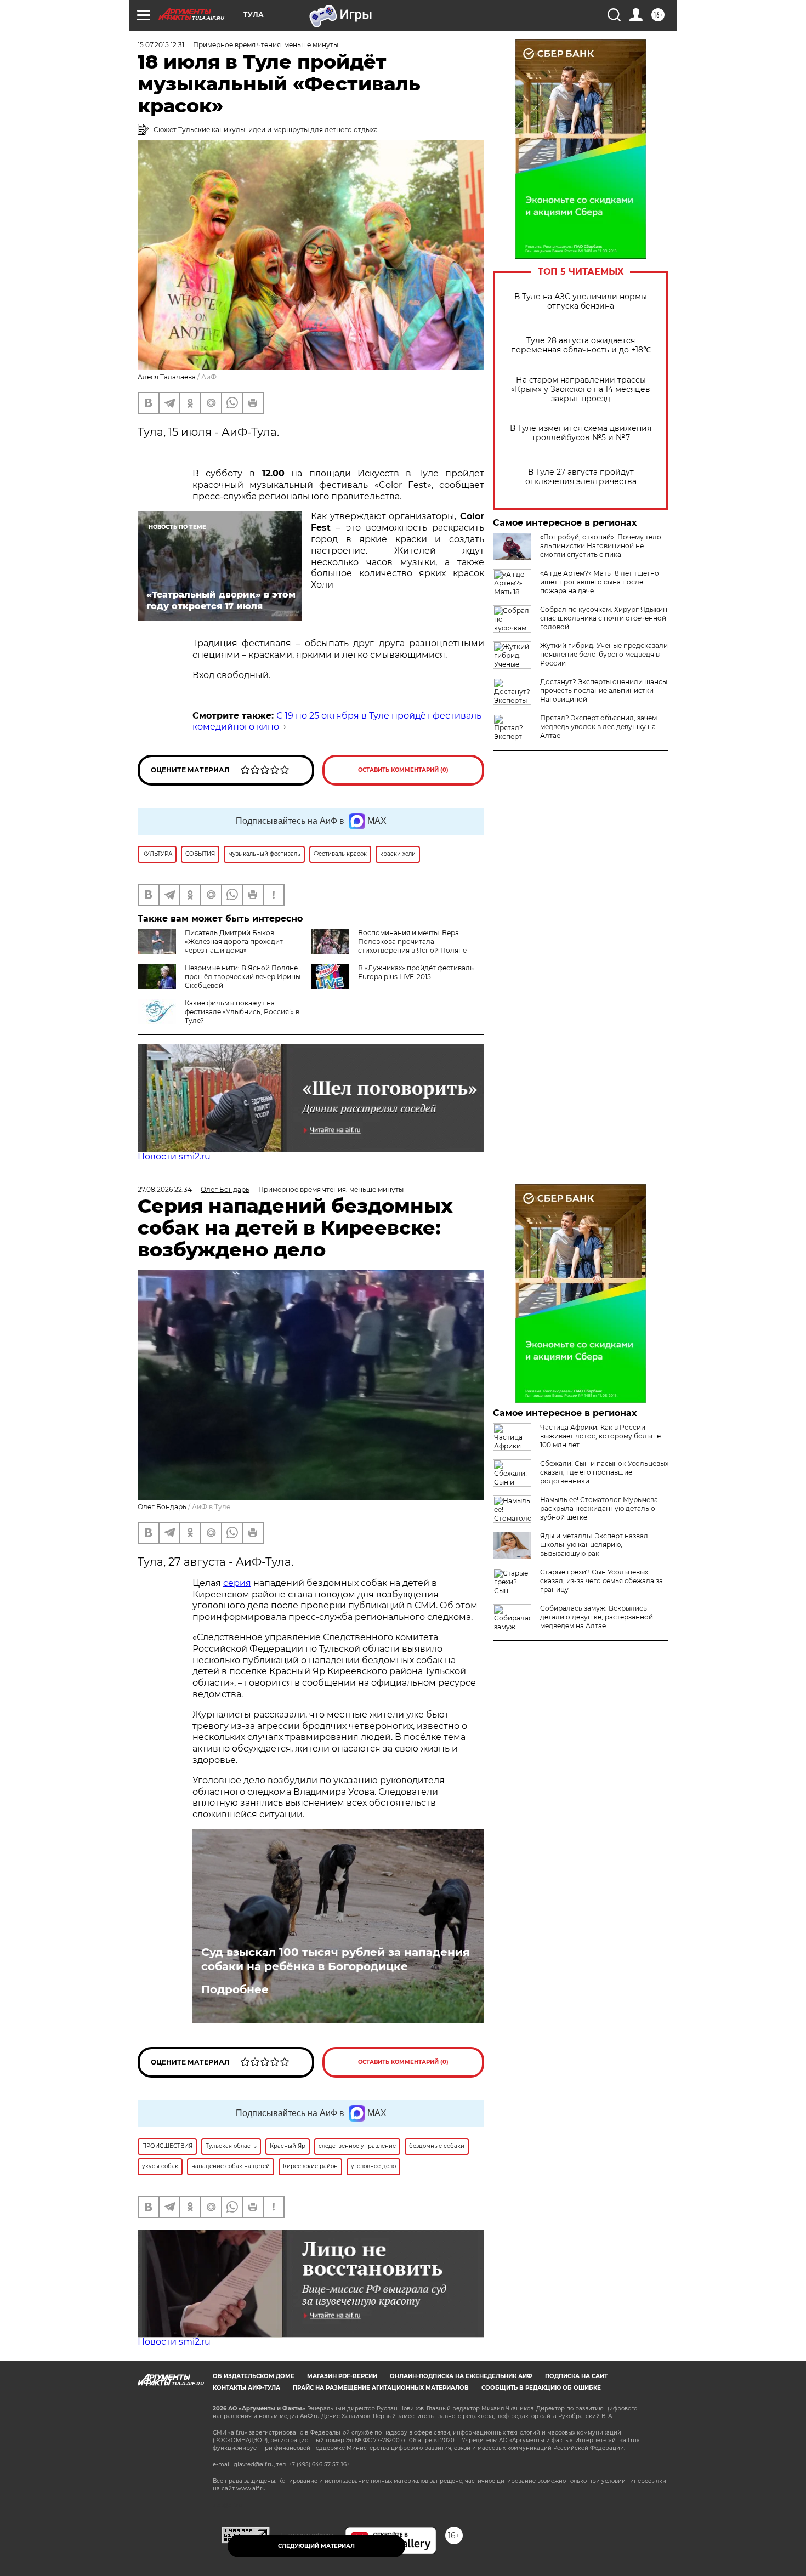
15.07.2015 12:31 (161, 45)
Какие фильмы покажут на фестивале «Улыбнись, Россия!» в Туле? (242, 1012)
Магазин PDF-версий (342, 2376)
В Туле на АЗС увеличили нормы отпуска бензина (581, 302)
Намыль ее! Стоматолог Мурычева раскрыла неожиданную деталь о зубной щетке (599, 1508)
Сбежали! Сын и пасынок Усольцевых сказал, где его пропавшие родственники (604, 1472)
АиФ (209, 377)
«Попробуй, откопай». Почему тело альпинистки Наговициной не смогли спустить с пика (601, 546)
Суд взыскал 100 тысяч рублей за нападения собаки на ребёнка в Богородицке (336, 1959)
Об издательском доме (254, 2376)
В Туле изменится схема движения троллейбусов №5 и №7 (581, 433)
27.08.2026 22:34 (165, 1189)
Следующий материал (316, 2546)
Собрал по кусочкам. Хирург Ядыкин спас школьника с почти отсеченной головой (604, 618)
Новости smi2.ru (174, 1156)
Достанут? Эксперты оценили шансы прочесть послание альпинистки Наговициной (604, 690)
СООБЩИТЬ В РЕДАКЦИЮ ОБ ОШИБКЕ (541, 2388)
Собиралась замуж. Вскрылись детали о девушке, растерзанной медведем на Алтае (597, 1617)
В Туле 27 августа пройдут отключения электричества (581, 477)
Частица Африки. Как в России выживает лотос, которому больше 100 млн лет (600, 1436)
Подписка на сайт (576, 2376)
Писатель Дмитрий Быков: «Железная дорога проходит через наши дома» (234, 942)
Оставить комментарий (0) (403, 770)
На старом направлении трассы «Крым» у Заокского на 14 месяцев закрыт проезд (581, 389)
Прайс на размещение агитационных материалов (381, 2388)
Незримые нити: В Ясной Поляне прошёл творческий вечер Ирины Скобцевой (243, 977)
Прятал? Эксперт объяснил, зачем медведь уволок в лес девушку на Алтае (598, 727)
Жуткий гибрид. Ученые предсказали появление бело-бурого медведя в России (604, 654)
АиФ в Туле (211, 1507)
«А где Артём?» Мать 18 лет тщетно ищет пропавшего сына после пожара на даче (600, 582)
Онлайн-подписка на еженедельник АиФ (461, 2376)
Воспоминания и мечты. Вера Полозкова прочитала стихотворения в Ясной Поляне (412, 942)
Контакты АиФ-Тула (246, 2388)
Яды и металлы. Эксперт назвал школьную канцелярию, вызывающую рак (594, 1545)
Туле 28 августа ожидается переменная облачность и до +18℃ (581, 345)
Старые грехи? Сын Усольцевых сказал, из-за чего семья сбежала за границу (601, 1581)
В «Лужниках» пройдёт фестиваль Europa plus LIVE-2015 (416, 972)
